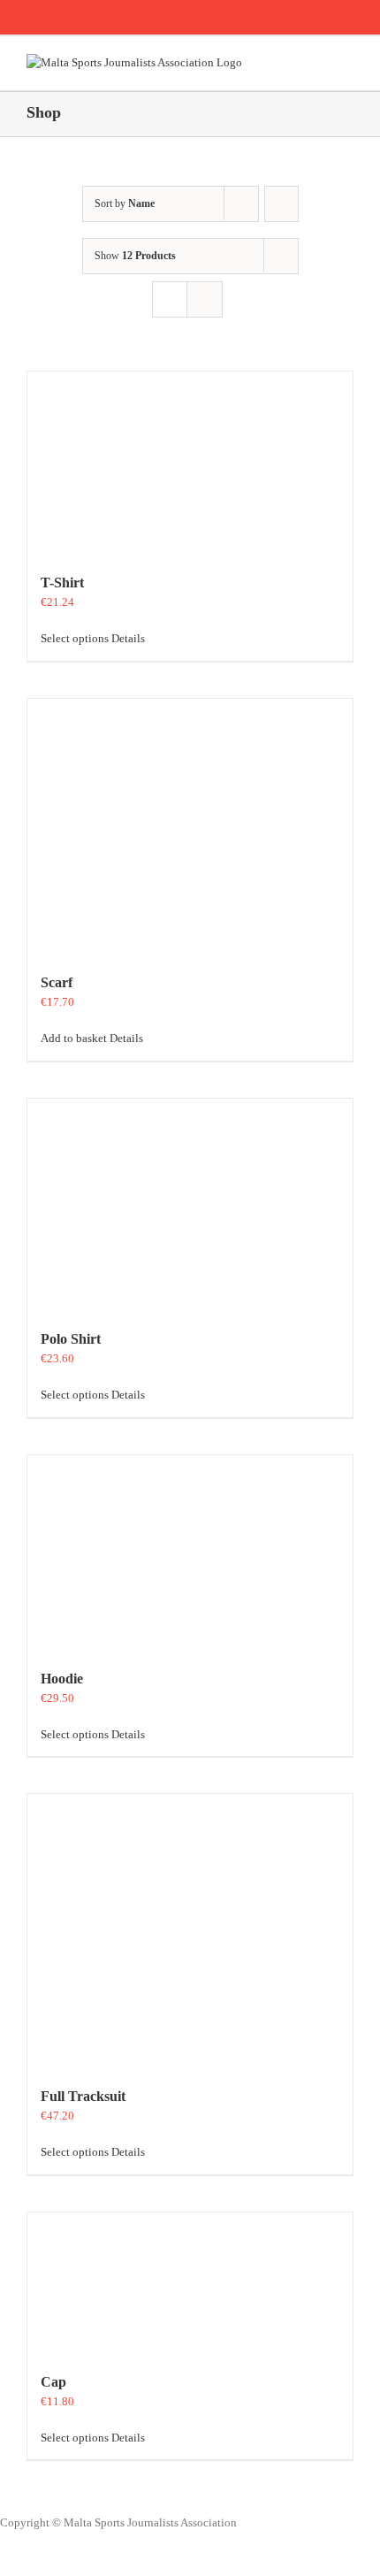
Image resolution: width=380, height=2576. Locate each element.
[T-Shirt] (190, 463)
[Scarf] (190, 827)
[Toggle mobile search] (315, 63)
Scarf (57, 982)
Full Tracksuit (83, 2096)
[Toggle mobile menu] (346, 63)
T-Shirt (62, 583)
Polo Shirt (71, 1339)
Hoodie (62, 1679)
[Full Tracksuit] (190, 1931)
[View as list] (205, 299)
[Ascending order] (281, 204)
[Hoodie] (190, 1553)
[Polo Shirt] (190, 1205)
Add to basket (74, 1038)
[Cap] (190, 2283)
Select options (75, 638)
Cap (53, 2382)
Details (128, 638)
